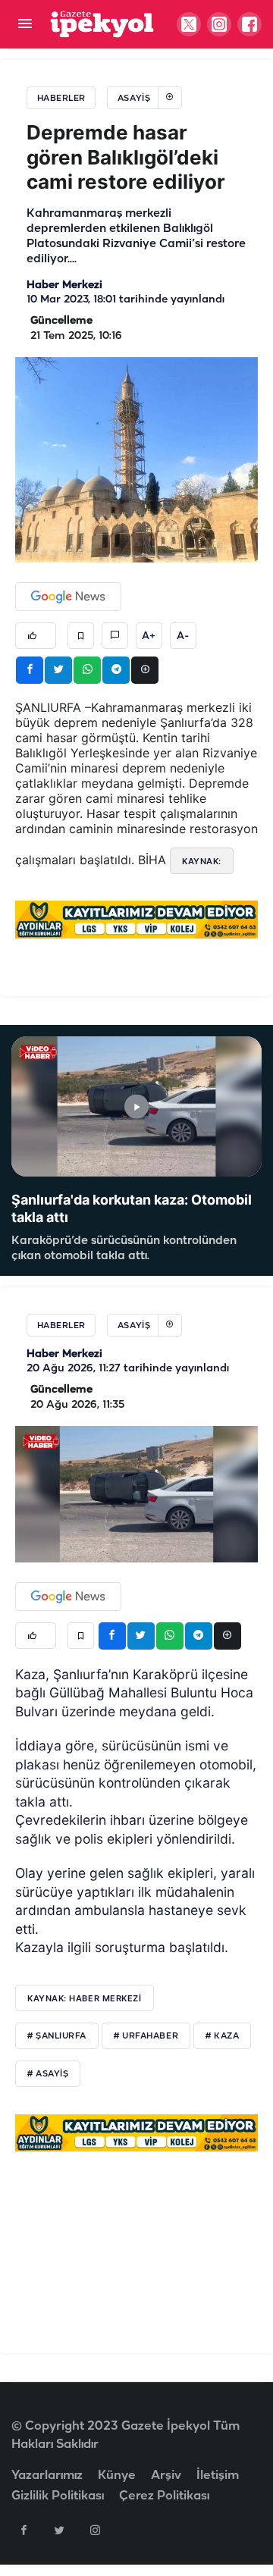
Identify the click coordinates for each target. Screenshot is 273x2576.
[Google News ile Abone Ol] (68, 597)
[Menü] (25, 25)
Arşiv (166, 2476)
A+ (149, 636)
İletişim (218, 2476)
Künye (117, 2476)
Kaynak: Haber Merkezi (85, 1998)
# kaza (222, 2036)
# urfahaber (146, 2036)
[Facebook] (24, 2530)
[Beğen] (36, 636)
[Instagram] (95, 2530)
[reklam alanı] (136, 920)
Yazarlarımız (47, 2476)
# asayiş (48, 2074)
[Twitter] (59, 2530)
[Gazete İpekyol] (102, 24)
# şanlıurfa (57, 2036)
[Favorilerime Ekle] (81, 636)
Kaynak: (202, 861)
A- (183, 636)
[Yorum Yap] (115, 636)
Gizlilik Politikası (58, 2496)
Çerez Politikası (164, 2496)
